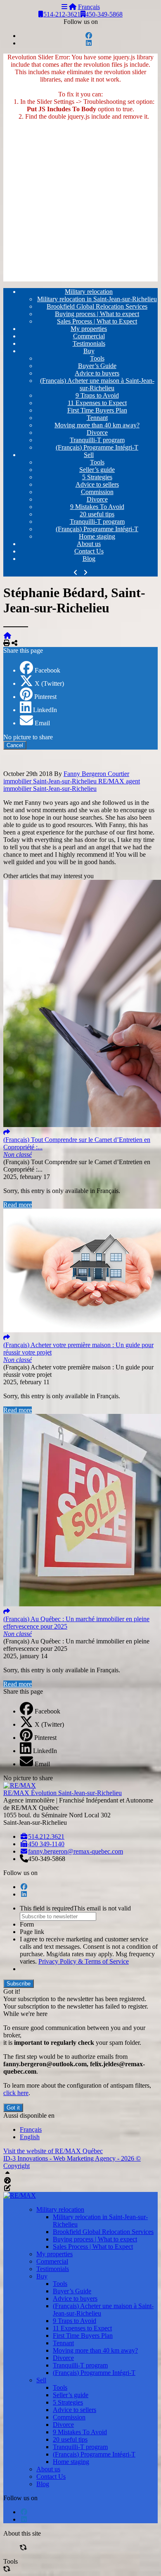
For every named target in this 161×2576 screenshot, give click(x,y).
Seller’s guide (97, 470)
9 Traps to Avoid (97, 395)
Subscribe (19, 1984)
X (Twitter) (49, 683)
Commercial (89, 336)
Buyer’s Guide (97, 366)
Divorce (97, 432)
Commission (97, 492)
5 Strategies (97, 477)
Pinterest (45, 697)
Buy (89, 351)
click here (16, 2093)
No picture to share (28, 737)
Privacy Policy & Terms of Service (84, 1961)
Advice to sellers (97, 484)
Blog (89, 559)
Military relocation (89, 292)
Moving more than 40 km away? (97, 425)
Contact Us (89, 551)
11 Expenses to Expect (97, 403)
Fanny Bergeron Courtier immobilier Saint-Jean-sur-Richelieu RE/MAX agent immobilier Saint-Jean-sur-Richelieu (72, 781)
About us (89, 544)
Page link (32, 1932)
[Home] (73, 7)
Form (27, 1924)
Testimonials (89, 343)
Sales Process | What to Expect (97, 321)
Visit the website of (53, 2151)
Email (42, 723)
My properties (89, 329)
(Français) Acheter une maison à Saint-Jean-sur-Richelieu (97, 384)
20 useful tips (97, 514)
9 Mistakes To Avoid (97, 507)
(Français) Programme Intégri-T (97, 447)
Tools (97, 358)
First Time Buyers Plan (97, 410)
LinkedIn (45, 710)
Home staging (97, 536)
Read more (18, 1205)
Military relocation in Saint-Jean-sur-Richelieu (97, 299)
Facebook (47, 670)
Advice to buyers (97, 373)
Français (89, 7)
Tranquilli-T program (97, 440)
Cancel (15, 745)
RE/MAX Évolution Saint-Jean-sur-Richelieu (63, 1793)
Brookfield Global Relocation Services (97, 306)
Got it (13, 2108)
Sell (89, 455)
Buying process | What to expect (97, 314)
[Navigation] (64, 7)
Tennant (97, 418)
